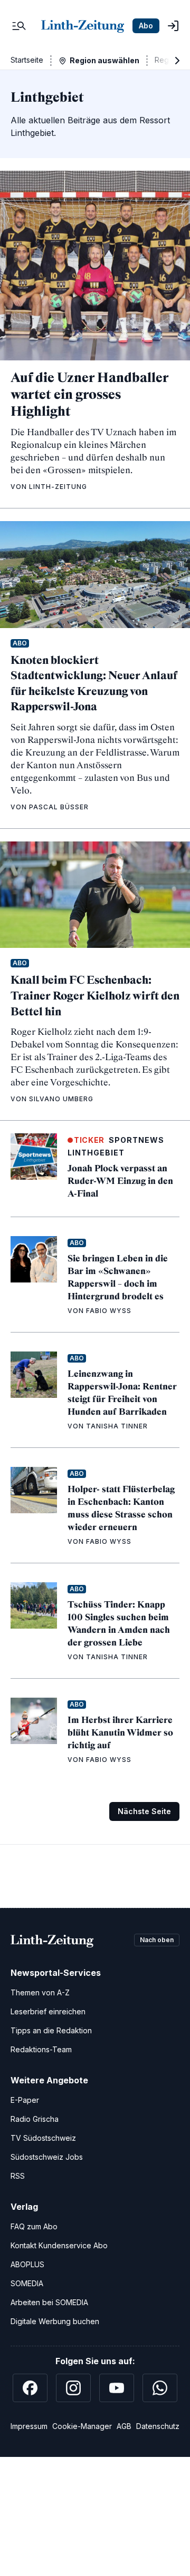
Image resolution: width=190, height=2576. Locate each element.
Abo (146, 26)
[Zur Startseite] (83, 26)
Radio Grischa (35, 2119)
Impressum (29, 2426)
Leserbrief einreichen (48, 2011)
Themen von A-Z (40, 1992)
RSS (18, 2176)
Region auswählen (104, 60)
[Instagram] (73, 2388)
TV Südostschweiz (43, 2138)
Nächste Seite (144, 1811)
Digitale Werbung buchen (55, 2321)
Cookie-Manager (82, 2426)
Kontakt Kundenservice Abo (59, 2245)
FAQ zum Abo (34, 2226)
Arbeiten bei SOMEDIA (49, 2302)
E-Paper (25, 2100)
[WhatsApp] (160, 2388)
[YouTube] (117, 2388)
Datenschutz (158, 2426)
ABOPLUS (27, 2264)
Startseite (27, 60)
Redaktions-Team (41, 2049)
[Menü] (19, 26)
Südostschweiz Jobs (47, 2157)
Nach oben (157, 1940)
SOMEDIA (27, 2283)
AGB (124, 2426)
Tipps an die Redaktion (51, 2030)
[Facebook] (30, 2388)
